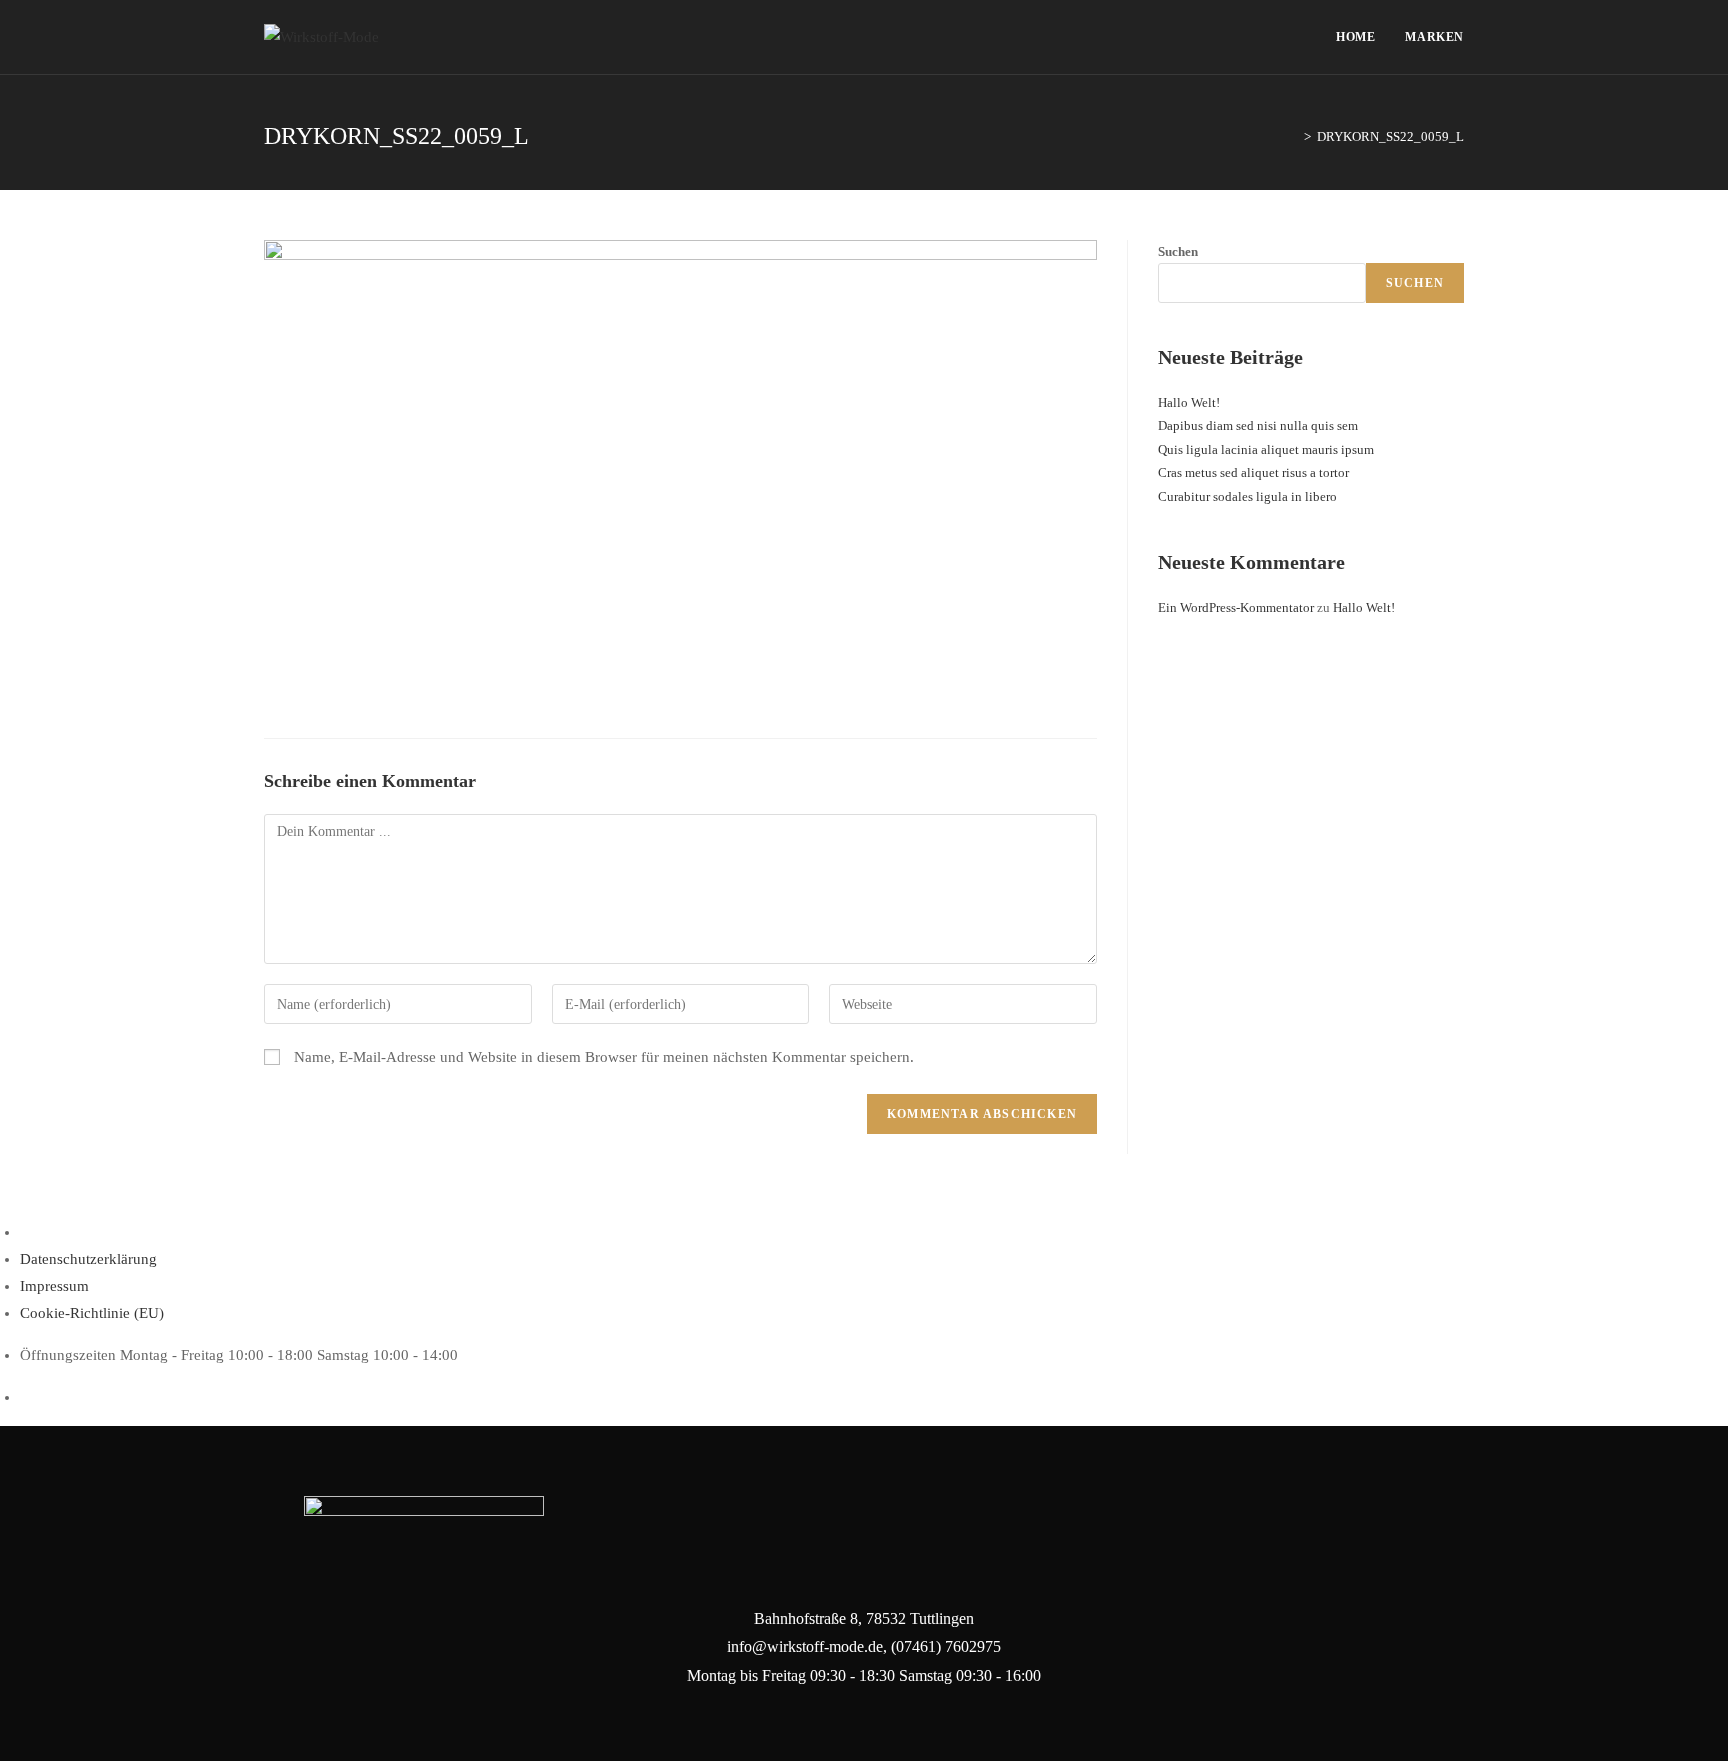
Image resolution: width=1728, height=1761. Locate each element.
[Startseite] (1293, 136)
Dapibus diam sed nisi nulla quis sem (1258, 425)
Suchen (1178, 251)
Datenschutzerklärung (88, 1259)
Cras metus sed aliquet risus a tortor (1253, 472)
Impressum (54, 1286)
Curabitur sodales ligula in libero (1247, 496)
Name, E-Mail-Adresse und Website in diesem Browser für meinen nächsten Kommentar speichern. (604, 1057)
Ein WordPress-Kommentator (1236, 607)
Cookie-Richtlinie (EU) (92, 1313)
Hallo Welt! (1189, 402)
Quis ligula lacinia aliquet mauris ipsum (1266, 449)
